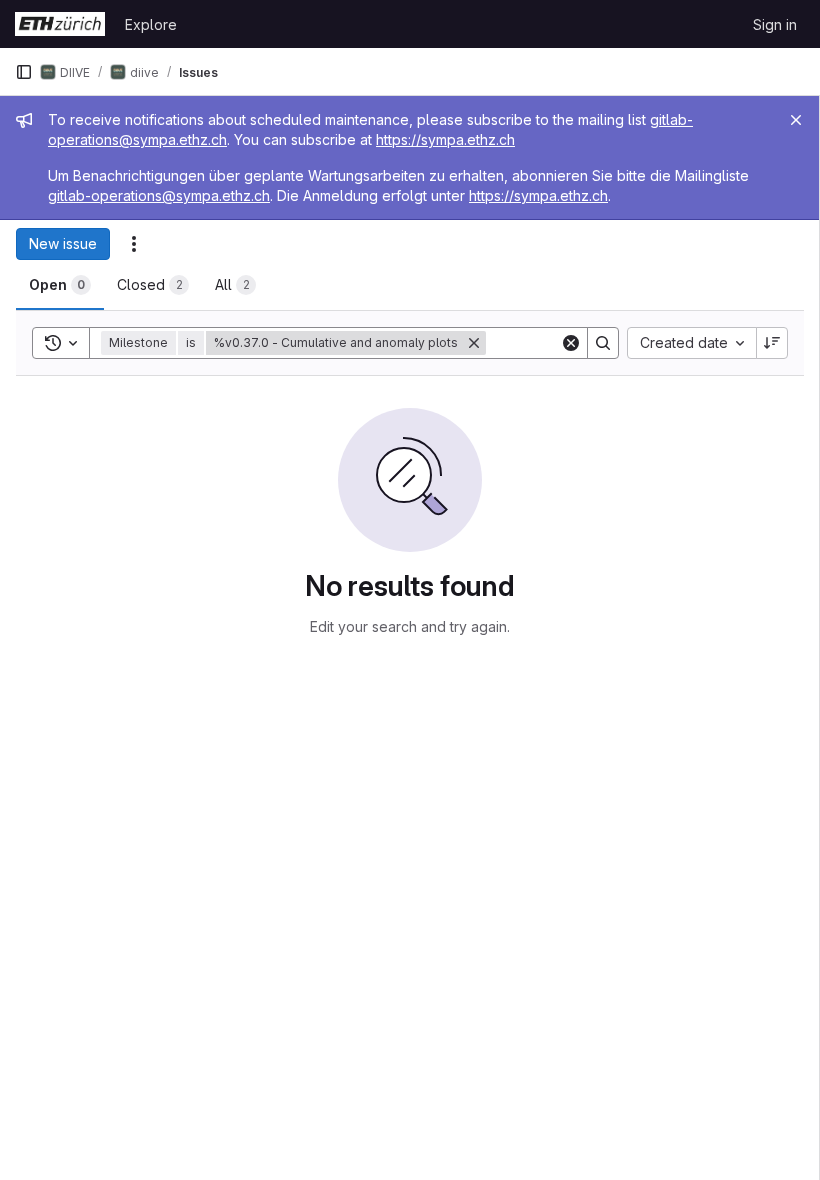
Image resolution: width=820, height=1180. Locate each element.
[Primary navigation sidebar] (24, 72)
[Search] (603, 343)
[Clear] (571, 343)
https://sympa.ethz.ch (445, 139)
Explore (151, 24)
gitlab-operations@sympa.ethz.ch (159, 195)
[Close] (796, 120)
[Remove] (474, 343)
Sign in (775, 24)
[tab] (60, 285)
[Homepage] (60, 24)
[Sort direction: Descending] (772, 343)
